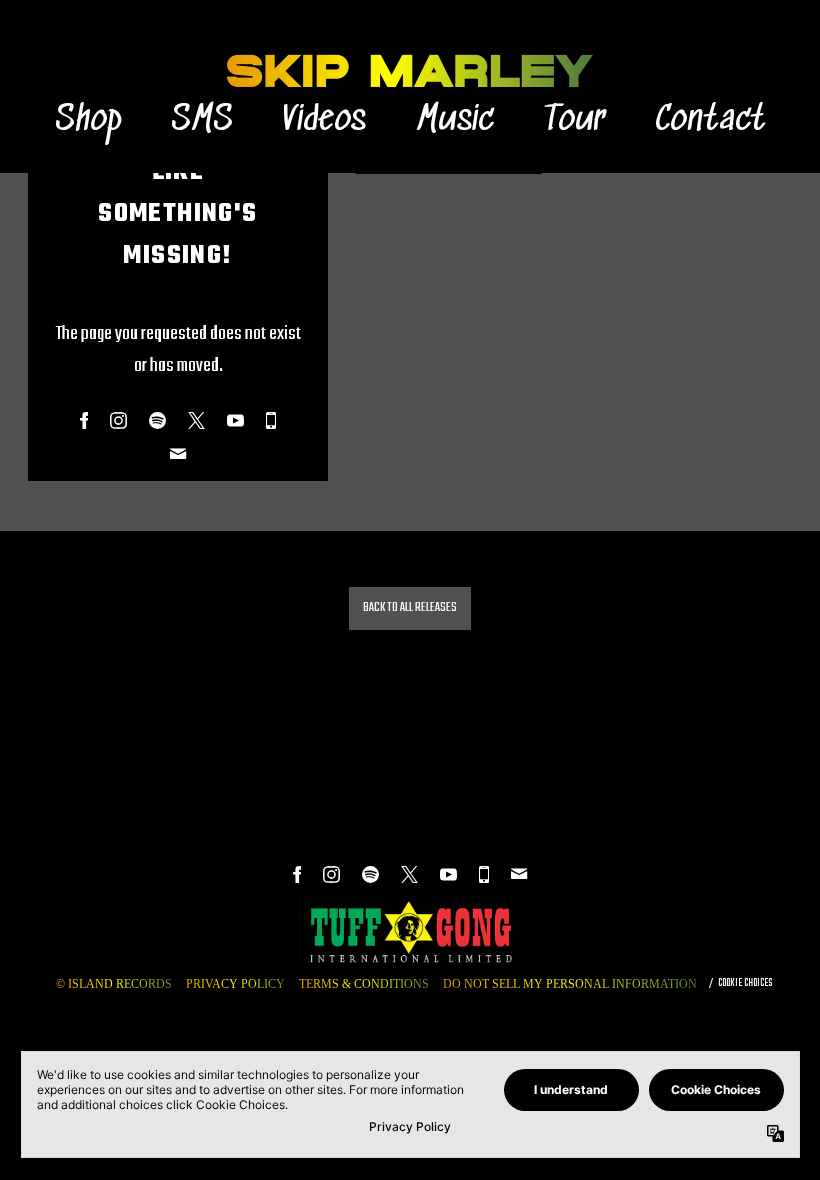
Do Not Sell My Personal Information (570, 984)
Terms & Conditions (364, 984)
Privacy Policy (235, 984)
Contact (710, 121)
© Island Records (114, 984)
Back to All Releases (410, 608)
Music (455, 121)
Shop (88, 121)
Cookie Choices (745, 983)
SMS (202, 121)
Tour (574, 121)
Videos (324, 121)
